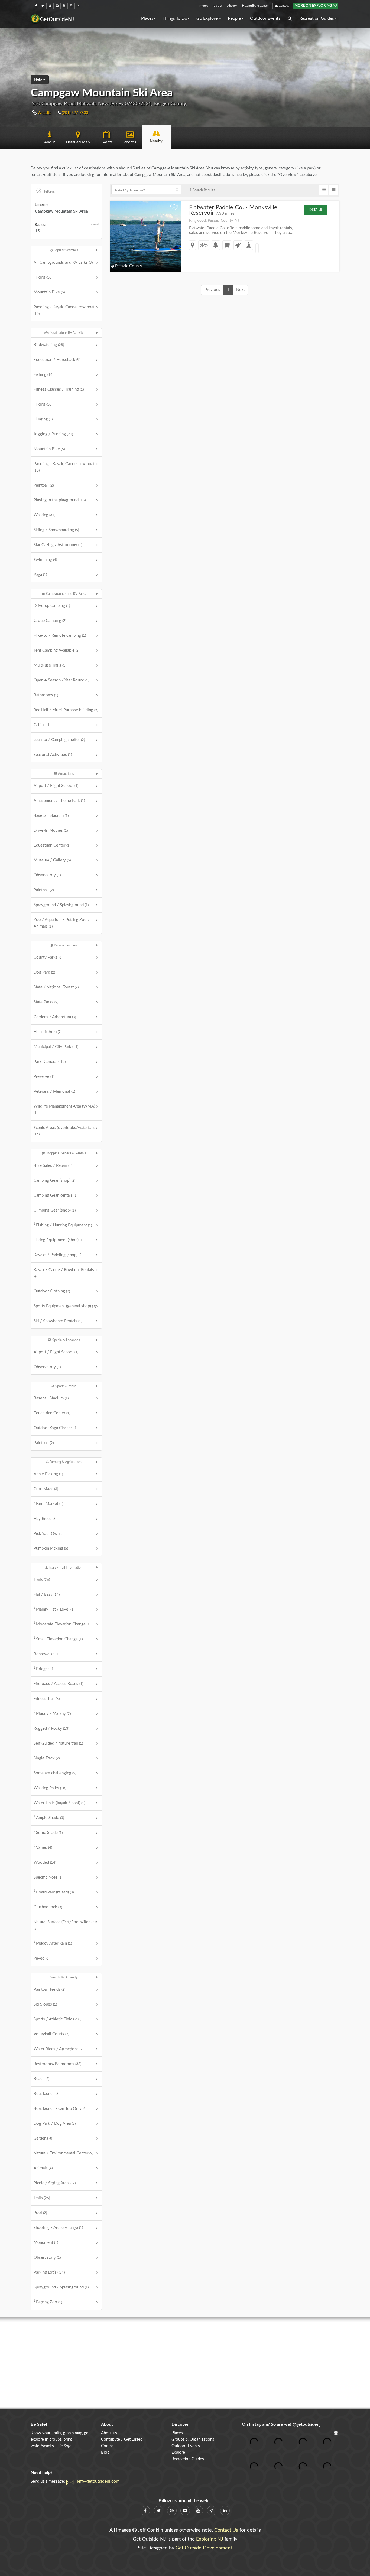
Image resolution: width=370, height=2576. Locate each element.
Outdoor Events (265, 18)
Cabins (42, 725)
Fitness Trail (47, 1699)
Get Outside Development (204, 2548)
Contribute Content (257, 6)
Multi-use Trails (50, 665)
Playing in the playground (60, 500)
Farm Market (50, 1504)
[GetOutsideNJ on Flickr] (57, 6)
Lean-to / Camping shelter (59, 740)
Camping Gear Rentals (56, 1195)
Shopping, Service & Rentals (65, 1153)
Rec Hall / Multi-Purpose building (66, 710)
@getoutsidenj (306, 2424)
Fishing (43, 375)
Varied (44, 1848)
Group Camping (50, 621)
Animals (43, 2168)
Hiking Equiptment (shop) (59, 1240)
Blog (105, 2452)
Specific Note (48, 1877)
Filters (49, 192)
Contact (283, 6)
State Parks (46, 1002)
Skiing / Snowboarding (56, 530)
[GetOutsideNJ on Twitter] (43, 6)
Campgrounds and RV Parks (66, 594)
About (231, 6)
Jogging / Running (53, 434)
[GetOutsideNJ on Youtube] (64, 6)
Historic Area (48, 1032)
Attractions (65, 774)
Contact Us (226, 2530)
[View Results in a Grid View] (334, 190)
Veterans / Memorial (54, 1091)
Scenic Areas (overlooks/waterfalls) (65, 1131)
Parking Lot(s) (49, 2272)
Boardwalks (46, 1654)
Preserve (44, 1077)
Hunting (43, 419)
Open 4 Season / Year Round (61, 680)
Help (39, 80)
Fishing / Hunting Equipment (64, 1225)
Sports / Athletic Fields (57, 2019)
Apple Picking (48, 1474)
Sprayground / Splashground (61, 905)
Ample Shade (50, 1818)
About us (109, 2433)
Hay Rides (45, 1519)
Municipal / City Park (56, 1047)
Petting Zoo (49, 2302)
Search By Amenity (64, 1977)
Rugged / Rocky (51, 1728)
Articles (218, 6)
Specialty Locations (66, 1340)
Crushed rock (48, 1907)
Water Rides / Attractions (59, 2049)
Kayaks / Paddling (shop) (58, 1255)
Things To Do (175, 18)
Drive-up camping (52, 606)
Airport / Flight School (56, 786)
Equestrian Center (52, 845)
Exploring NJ (210, 2539)
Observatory (47, 875)
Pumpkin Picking (51, 1548)
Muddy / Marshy (53, 1714)
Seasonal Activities (53, 755)
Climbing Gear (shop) (55, 1210)
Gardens (43, 2138)
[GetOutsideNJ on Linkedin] (78, 6)
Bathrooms (46, 695)
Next (240, 290)
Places (147, 18)
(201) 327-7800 (74, 113)
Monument (46, 2243)
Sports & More (65, 1386)
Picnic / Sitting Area (55, 2183)
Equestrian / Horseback (57, 360)
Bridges (45, 1669)
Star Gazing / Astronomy (58, 545)
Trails (42, 1580)
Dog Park (44, 972)
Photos (203, 6)
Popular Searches (65, 250)
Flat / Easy (47, 1594)
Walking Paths (50, 1788)
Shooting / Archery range (58, 2228)
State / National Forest (56, 987)
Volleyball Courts (51, 2034)
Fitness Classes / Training (59, 389)
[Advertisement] (185, 2363)
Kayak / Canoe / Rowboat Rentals (64, 1273)
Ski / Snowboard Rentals (58, 1321)
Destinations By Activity (66, 333)
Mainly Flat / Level (55, 1609)
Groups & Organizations (193, 2439)
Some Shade (49, 1833)
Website (44, 113)
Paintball (44, 485)
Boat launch (46, 2094)
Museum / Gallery (52, 860)
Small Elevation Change (59, 1639)
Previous (212, 290)
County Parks (48, 957)
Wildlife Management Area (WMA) (64, 1109)
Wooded (45, 1862)
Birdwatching (49, 345)
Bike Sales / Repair (53, 1166)
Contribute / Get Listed (122, 2439)
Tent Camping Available (56, 650)
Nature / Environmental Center (63, 2153)
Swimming (45, 560)
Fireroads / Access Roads (58, 1684)
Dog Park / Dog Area (55, 2123)
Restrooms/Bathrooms (57, 2064)
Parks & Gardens (65, 945)
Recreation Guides (317, 18)
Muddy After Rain (54, 1943)
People (234, 18)
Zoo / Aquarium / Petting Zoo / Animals (62, 923)
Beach (41, 2079)
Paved (41, 1958)
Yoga (40, 575)
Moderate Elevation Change (63, 1624)
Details (316, 210)
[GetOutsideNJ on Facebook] (36, 6)
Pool (40, 2213)
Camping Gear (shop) (54, 1181)
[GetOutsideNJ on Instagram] (71, 6)
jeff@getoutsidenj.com (98, 2481)
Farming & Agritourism (65, 1462)
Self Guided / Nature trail (58, 1743)
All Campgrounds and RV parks (63, 262)
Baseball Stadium (51, 816)
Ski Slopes (45, 2004)
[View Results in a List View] (324, 190)
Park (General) (50, 1062)
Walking (44, 515)
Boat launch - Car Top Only (60, 2109)
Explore (178, 2452)
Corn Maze (46, 1489)
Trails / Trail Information (65, 1568)
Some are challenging (55, 1773)
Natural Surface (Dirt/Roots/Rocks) (65, 1925)
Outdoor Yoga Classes (56, 1428)
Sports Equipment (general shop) (65, 1306)
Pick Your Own (49, 1534)
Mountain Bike (49, 292)
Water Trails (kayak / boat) (59, 1803)
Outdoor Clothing (52, 1291)
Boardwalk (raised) (55, 1892)
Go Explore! (207, 18)
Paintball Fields (49, 1989)
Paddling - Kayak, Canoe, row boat (64, 310)
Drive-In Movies (51, 830)
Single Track (47, 1758)
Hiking (43, 277)
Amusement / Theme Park (59, 801)
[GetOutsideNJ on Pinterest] (50, 6)
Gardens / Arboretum (55, 1017)
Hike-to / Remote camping (60, 636)
